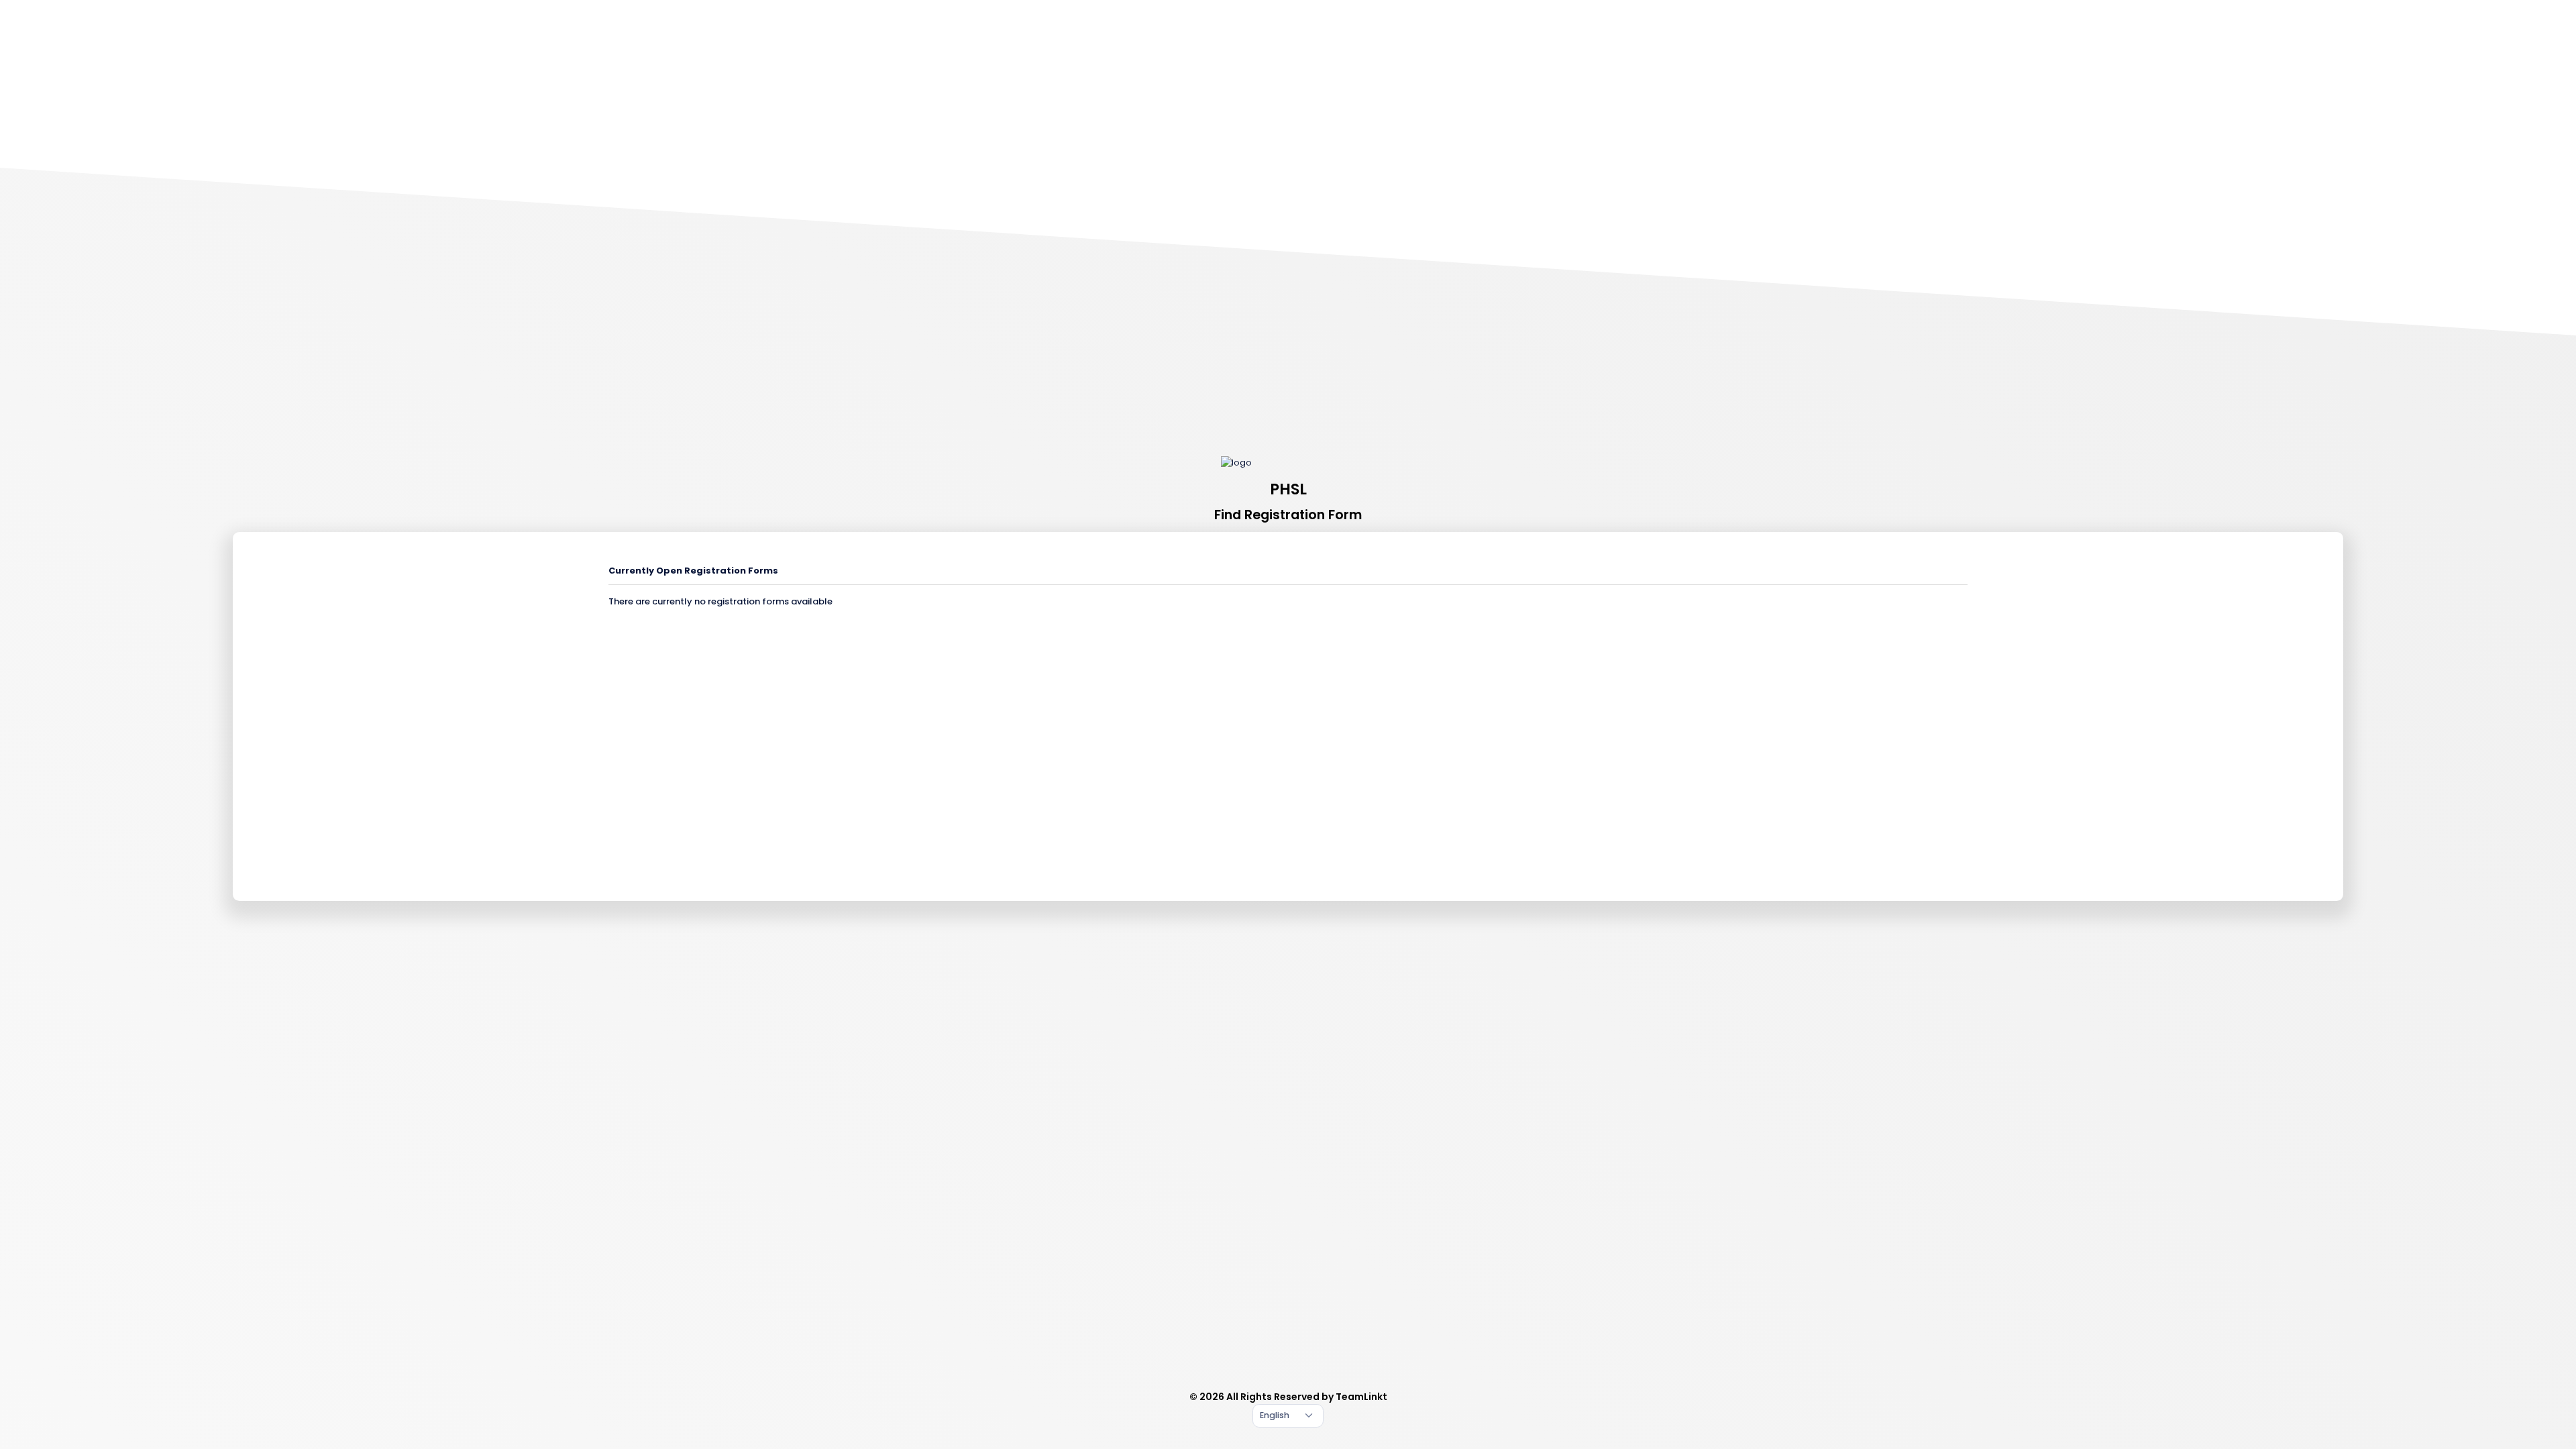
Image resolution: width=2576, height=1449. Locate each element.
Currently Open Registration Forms (693, 571)
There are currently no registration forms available (720, 601)
